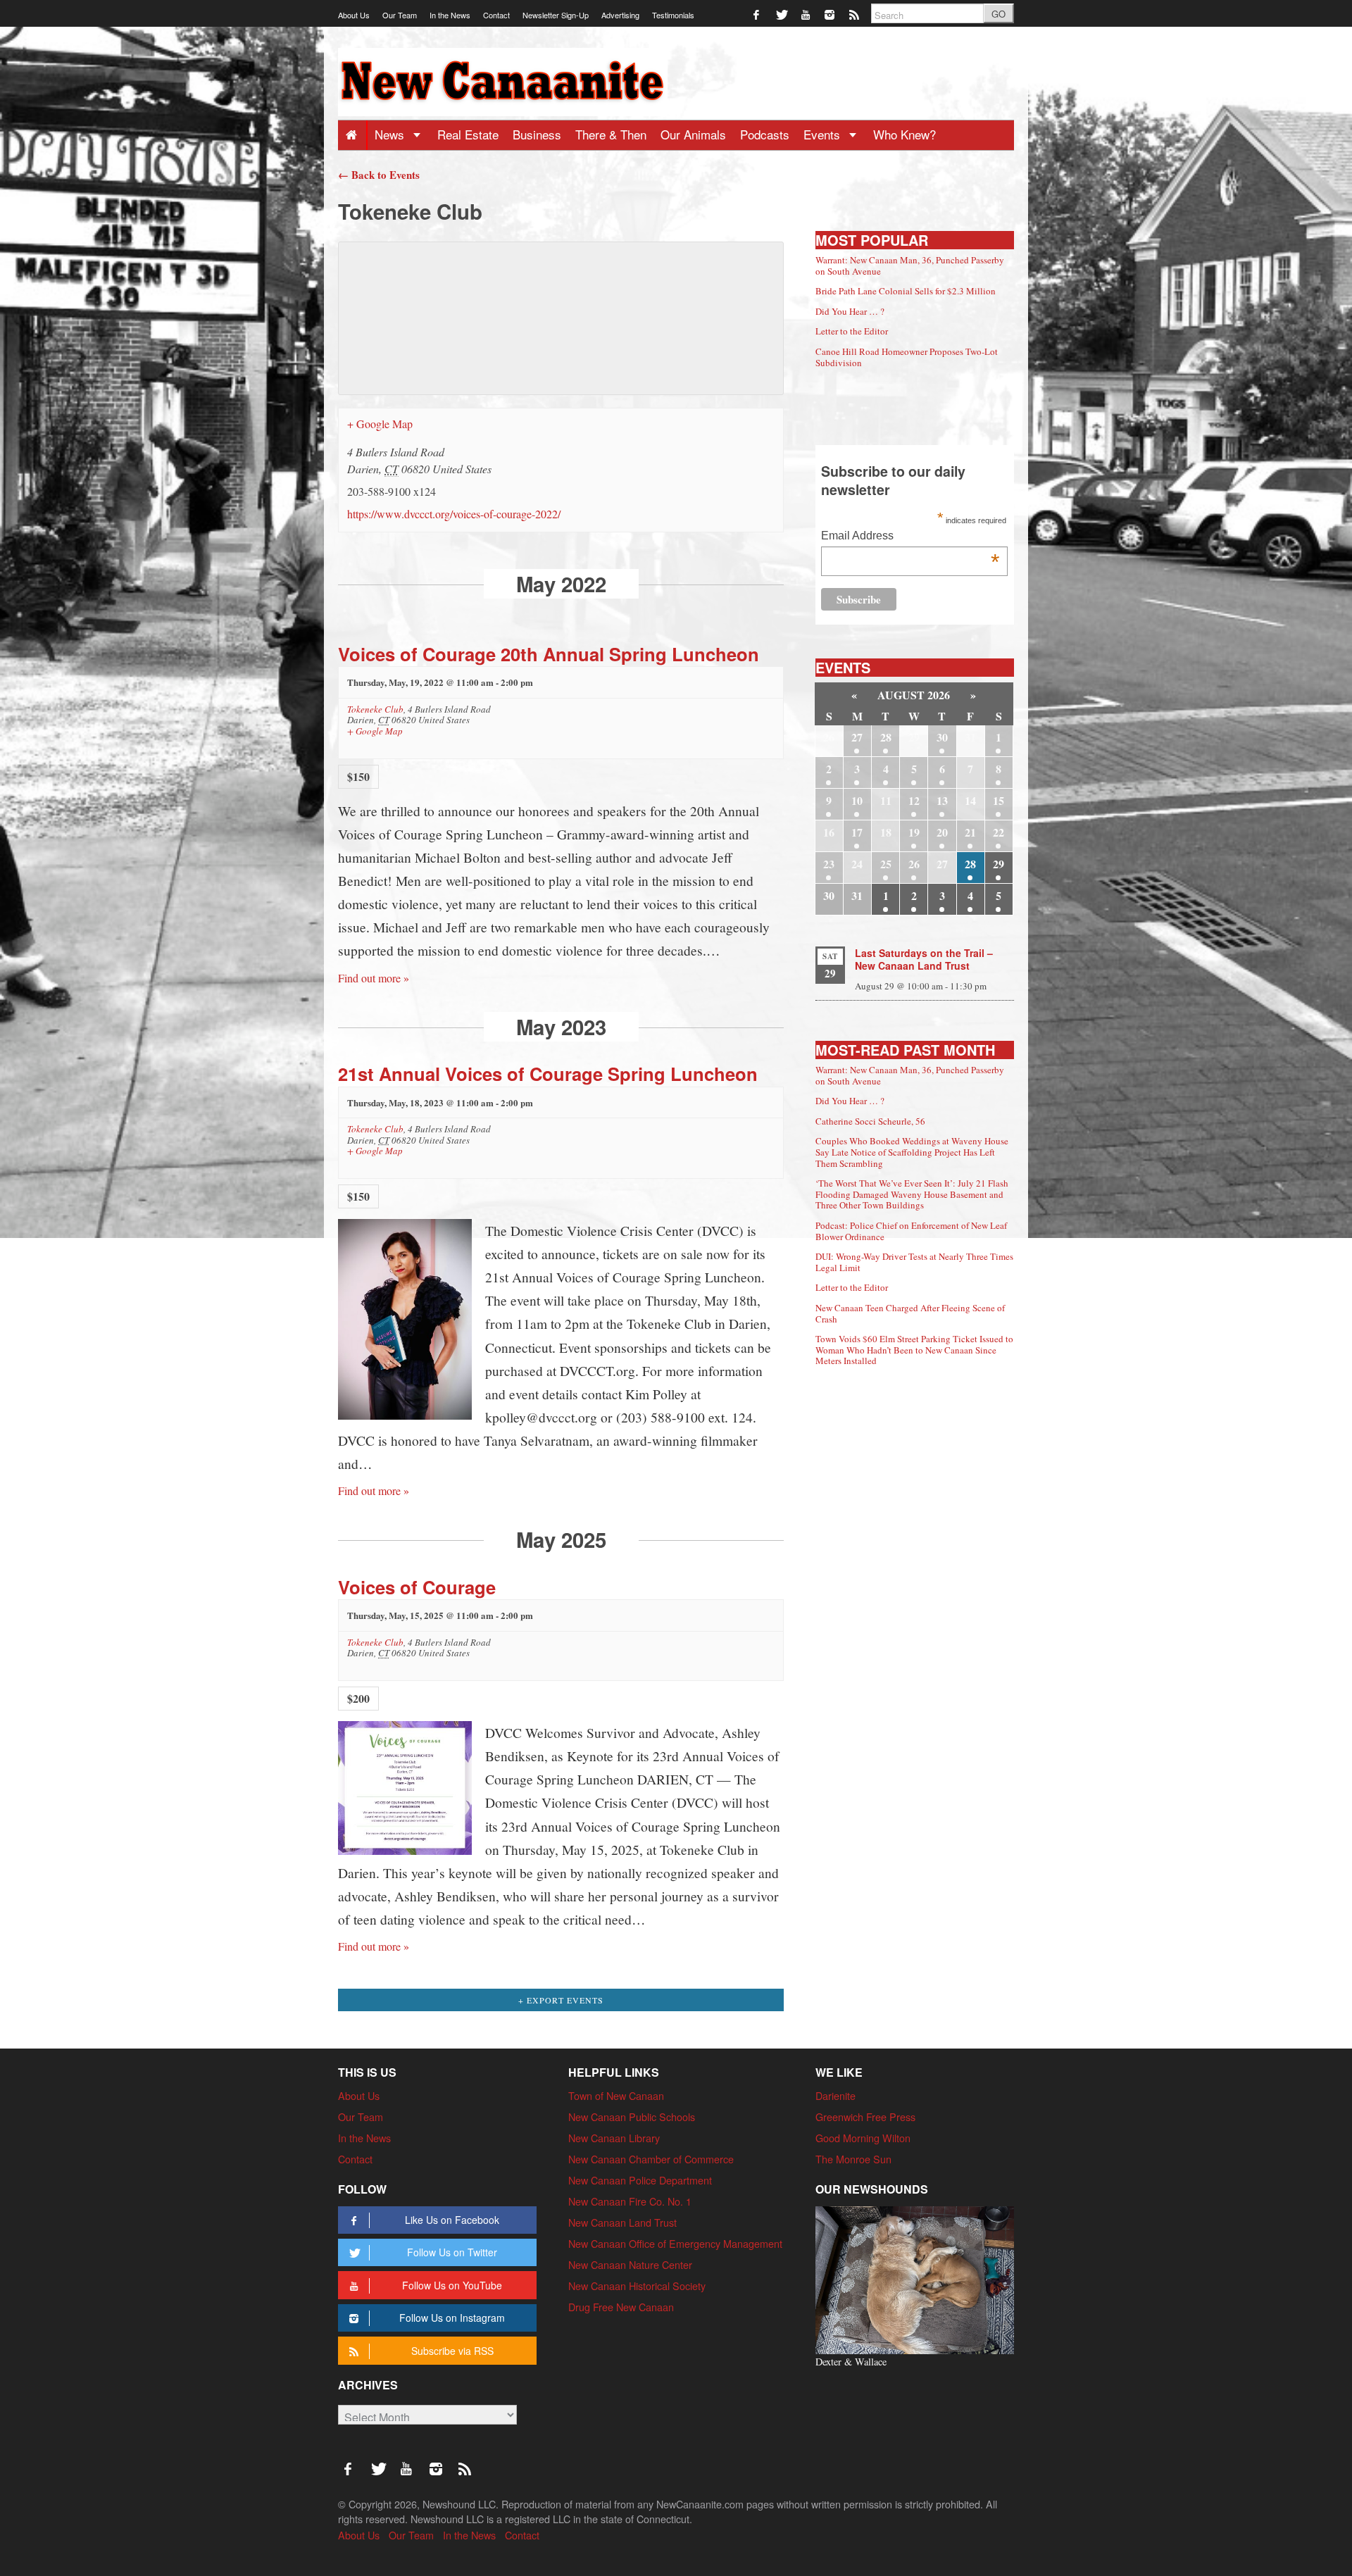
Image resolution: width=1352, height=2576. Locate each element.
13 (942, 800)
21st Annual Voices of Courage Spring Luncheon (548, 1074)
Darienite (835, 2095)
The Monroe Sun (853, 2159)
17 (857, 832)
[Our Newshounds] (915, 2278)
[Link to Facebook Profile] (757, 14)
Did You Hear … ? (850, 311)
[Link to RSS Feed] (855, 14)
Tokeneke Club (375, 709)
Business (537, 134)
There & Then (611, 134)
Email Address (910, 537)
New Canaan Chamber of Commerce (651, 2159)
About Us (354, 15)
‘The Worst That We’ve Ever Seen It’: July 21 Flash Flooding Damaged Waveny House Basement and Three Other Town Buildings (912, 1194)
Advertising (620, 15)
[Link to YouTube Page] (807, 14)
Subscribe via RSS (452, 2351)
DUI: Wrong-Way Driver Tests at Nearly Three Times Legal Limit (914, 1262)
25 (886, 864)
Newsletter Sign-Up (556, 15)
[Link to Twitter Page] (782, 14)
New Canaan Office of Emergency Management (675, 2243)
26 (914, 864)
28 (886, 737)
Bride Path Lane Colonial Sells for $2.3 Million (906, 291)
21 (970, 832)
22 (999, 832)
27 (857, 737)
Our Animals (693, 134)
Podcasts (765, 134)
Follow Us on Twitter (452, 2252)
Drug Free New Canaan (621, 2307)
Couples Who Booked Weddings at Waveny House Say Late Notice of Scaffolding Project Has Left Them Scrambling (912, 1152)
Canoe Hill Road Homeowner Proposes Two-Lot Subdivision (907, 357)
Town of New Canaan (616, 2095)
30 (942, 737)
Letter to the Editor (852, 331)
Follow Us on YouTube (452, 2285)
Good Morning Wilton (863, 2138)
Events (824, 134)
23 (829, 864)
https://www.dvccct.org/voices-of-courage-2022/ (454, 514)
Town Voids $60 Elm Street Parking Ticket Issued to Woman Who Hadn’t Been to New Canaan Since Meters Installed (914, 1350)
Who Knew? (905, 134)
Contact (496, 15)
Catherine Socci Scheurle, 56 (870, 1121)
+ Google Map (380, 424)
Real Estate (468, 134)
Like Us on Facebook (452, 2220)
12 (914, 800)
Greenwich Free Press (865, 2117)
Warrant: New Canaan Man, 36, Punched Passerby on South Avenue (910, 265)
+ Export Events (561, 2000)
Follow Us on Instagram (452, 2318)
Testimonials (673, 15)
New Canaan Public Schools (632, 2117)
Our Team (400, 15)
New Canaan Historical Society (637, 2286)
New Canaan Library (614, 2138)
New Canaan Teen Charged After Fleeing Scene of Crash (910, 1313)
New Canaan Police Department (640, 2180)
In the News (450, 15)
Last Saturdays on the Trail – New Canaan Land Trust (924, 959)
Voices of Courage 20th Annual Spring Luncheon (549, 654)
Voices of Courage (417, 1587)
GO (999, 14)
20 (942, 832)
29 (999, 864)
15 (999, 800)
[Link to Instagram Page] (831, 14)
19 (914, 832)
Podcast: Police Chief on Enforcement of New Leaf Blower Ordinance (911, 1231)
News (391, 134)
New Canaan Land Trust (622, 2222)
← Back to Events (379, 175)
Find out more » (374, 978)
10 (857, 800)
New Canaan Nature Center (630, 2264)
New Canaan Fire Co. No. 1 (630, 2201)
